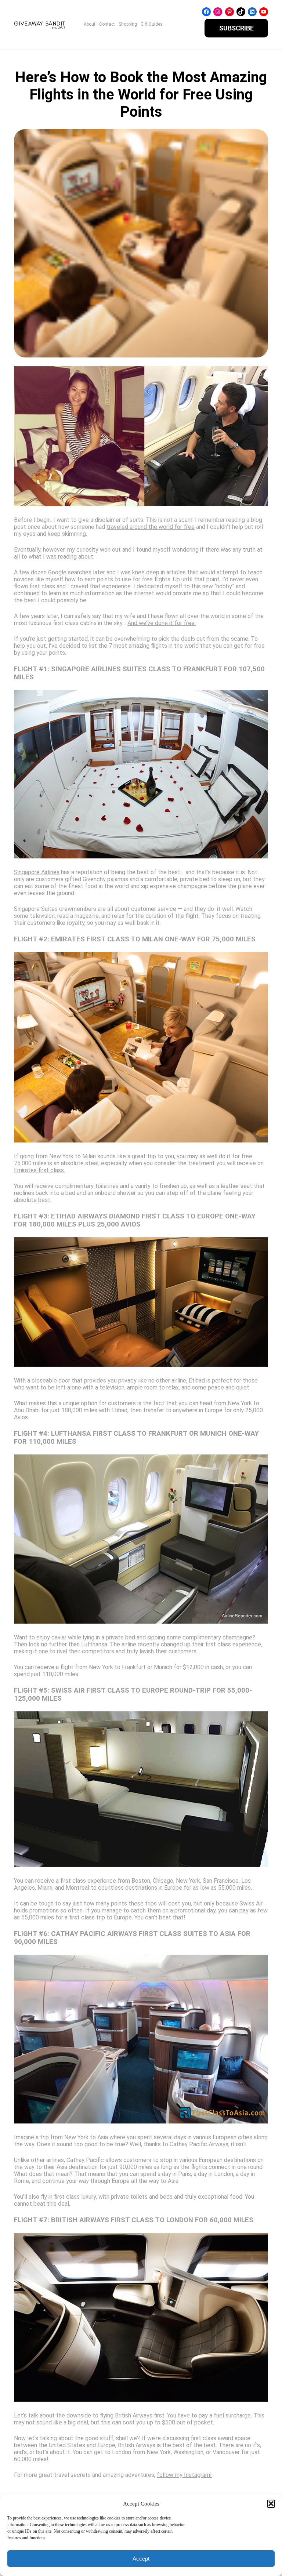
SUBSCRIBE (236, 28)
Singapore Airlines (37, 872)
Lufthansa (94, 1644)
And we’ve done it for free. (162, 623)
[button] (271, 2504)
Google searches (70, 572)
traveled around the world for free (151, 527)
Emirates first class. (39, 1170)
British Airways (134, 2415)
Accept (141, 2559)
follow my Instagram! (184, 2475)
